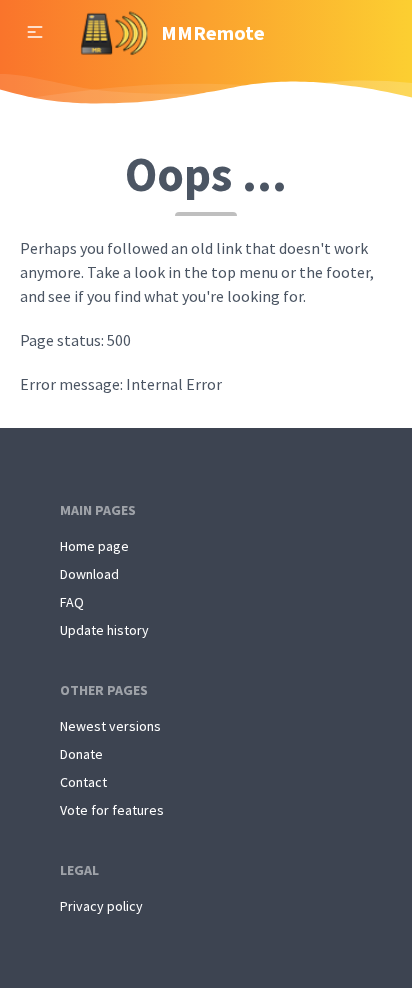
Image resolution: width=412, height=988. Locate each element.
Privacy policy (101, 906)
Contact (83, 782)
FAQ (72, 602)
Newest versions (110, 726)
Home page (94, 546)
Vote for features (112, 810)
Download (89, 574)
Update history (104, 630)
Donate (81, 754)
